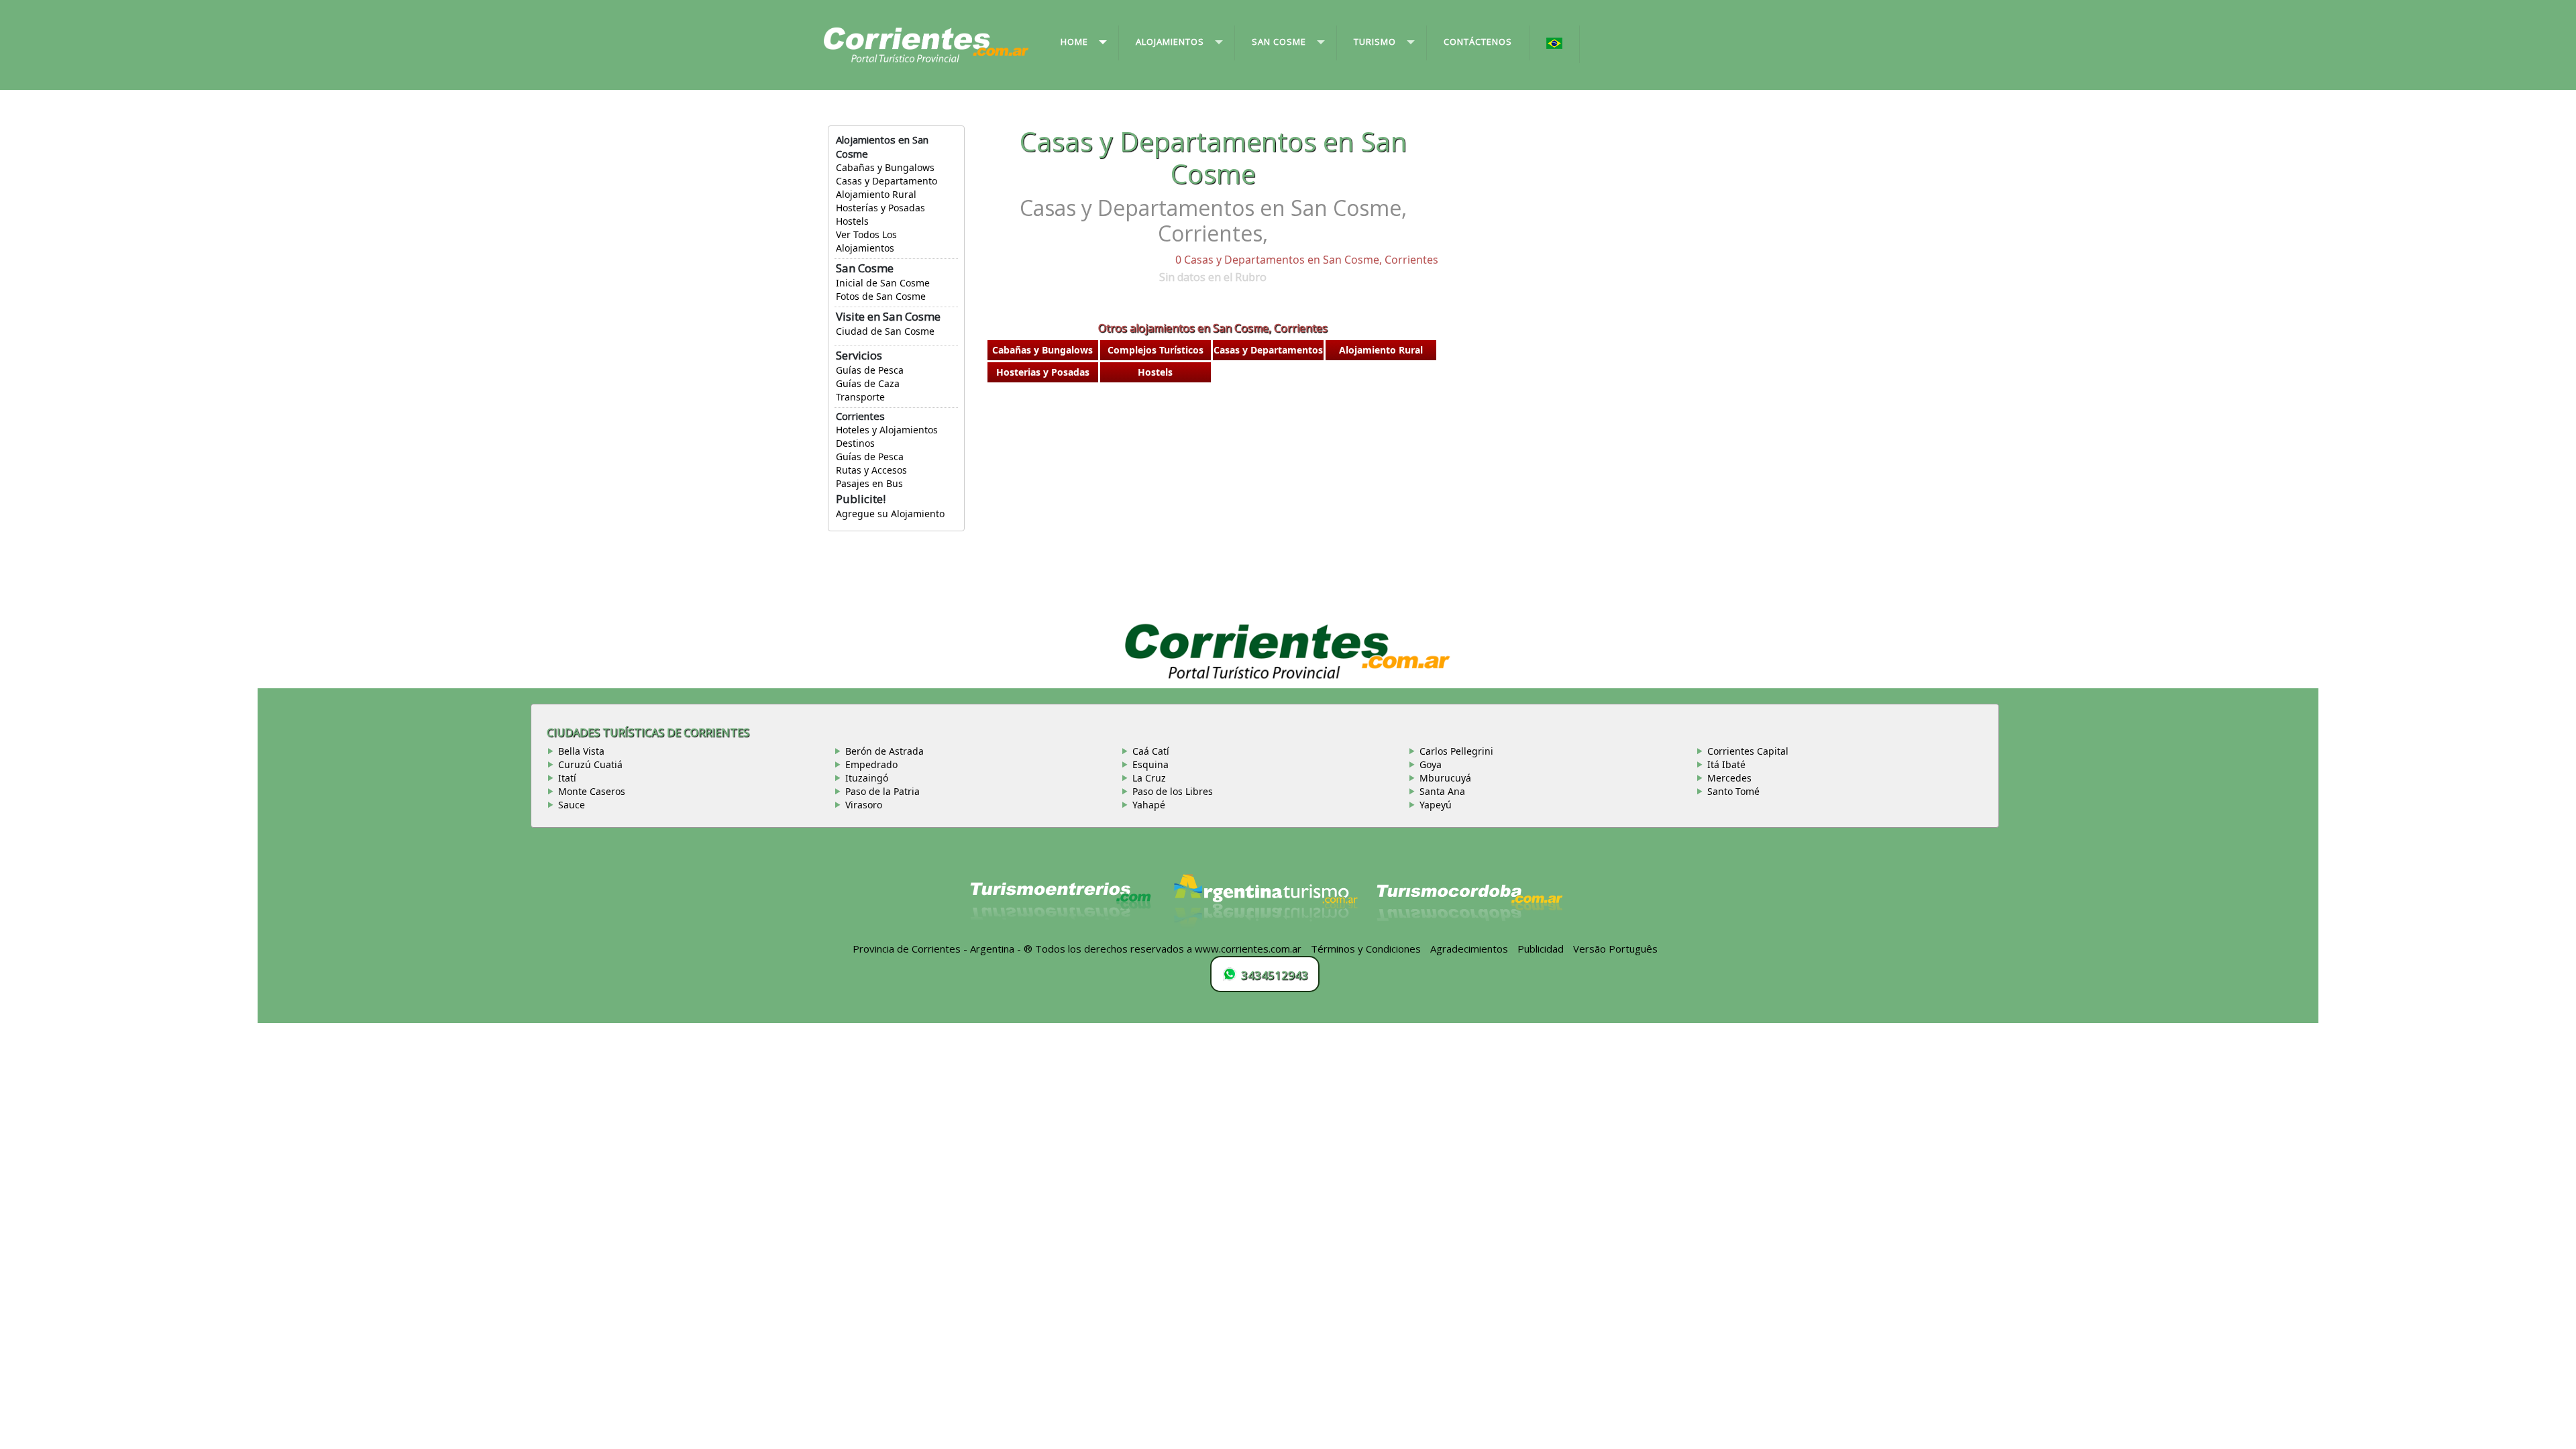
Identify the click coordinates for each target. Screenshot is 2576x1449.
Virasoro (864, 805)
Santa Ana (1442, 791)
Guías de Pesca (870, 370)
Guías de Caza (868, 383)
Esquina (1150, 764)
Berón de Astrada (884, 751)
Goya (1431, 764)
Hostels (852, 221)
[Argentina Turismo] (1265, 907)
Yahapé (1149, 805)
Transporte (860, 397)
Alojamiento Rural (876, 194)
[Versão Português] (1555, 44)
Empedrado (871, 764)
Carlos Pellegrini (1456, 751)
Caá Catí (1151, 751)
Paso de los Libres (1173, 791)
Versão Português (1617, 949)
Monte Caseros (592, 791)
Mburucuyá (1445, 778)
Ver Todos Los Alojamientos (866, 241)
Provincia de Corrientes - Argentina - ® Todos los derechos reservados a (1022, 949)
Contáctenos (1478, 42)
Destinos (855, 443)
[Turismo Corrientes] (1061, 907)
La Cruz (1149, 778)
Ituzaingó (867, 778)
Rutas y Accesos (871, 470)
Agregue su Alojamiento (890, 514)
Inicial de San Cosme (883, 283)
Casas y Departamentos (1268, 350)
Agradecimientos (1469, 949)
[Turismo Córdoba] (1468, 907)
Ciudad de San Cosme (885, 331)
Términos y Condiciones (1366, 949)
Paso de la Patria (882, 791)
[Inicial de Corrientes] (926, 44)
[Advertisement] (1213, 495)
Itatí (567, 778)
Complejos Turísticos (1156, 350)
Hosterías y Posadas (880, 208)
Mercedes (1729, 778)
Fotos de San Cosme (881, 296)
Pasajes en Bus (869, 483)
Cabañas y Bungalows (885, 167)
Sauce (572, 805)
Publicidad (1541, 949)
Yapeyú (1436, 805)
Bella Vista (581, 751)
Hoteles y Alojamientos (887, 430)
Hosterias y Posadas (1043, 372)
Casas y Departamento (887, 181)
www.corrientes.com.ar (1248, 949)
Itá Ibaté (1726, 764)
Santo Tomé (1733, 791)
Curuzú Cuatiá (590, 764)
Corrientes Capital (1748, 751)
